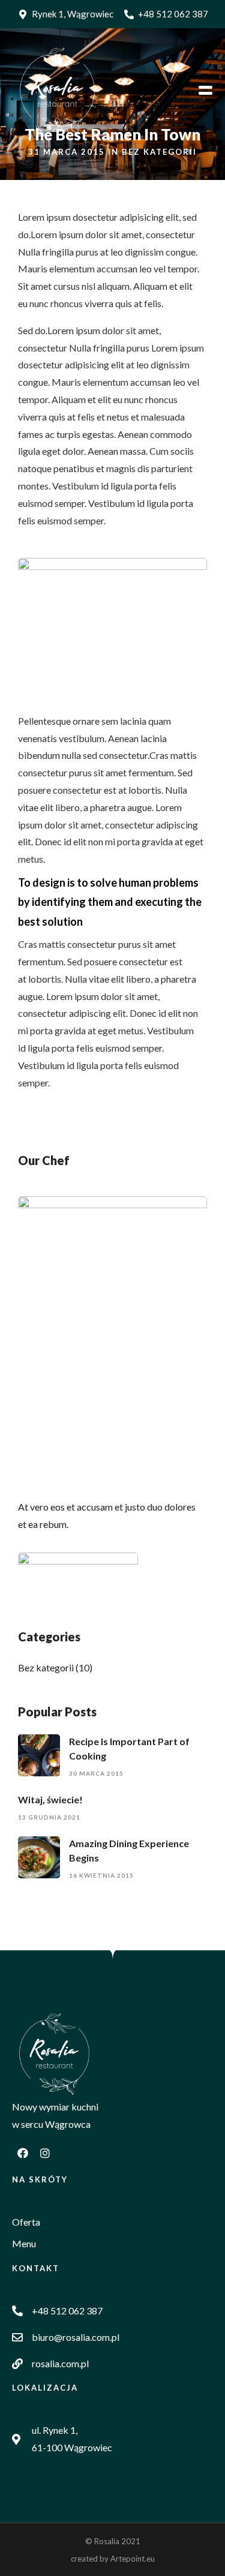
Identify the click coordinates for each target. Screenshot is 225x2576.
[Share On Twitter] (47, 2550)
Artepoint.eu (133, 2559)
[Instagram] (45, 2153)
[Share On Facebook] (29, 2550)
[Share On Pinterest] (66, 2550)
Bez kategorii (159, 152)
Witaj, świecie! (50, 1799)
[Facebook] (23, 2153)
